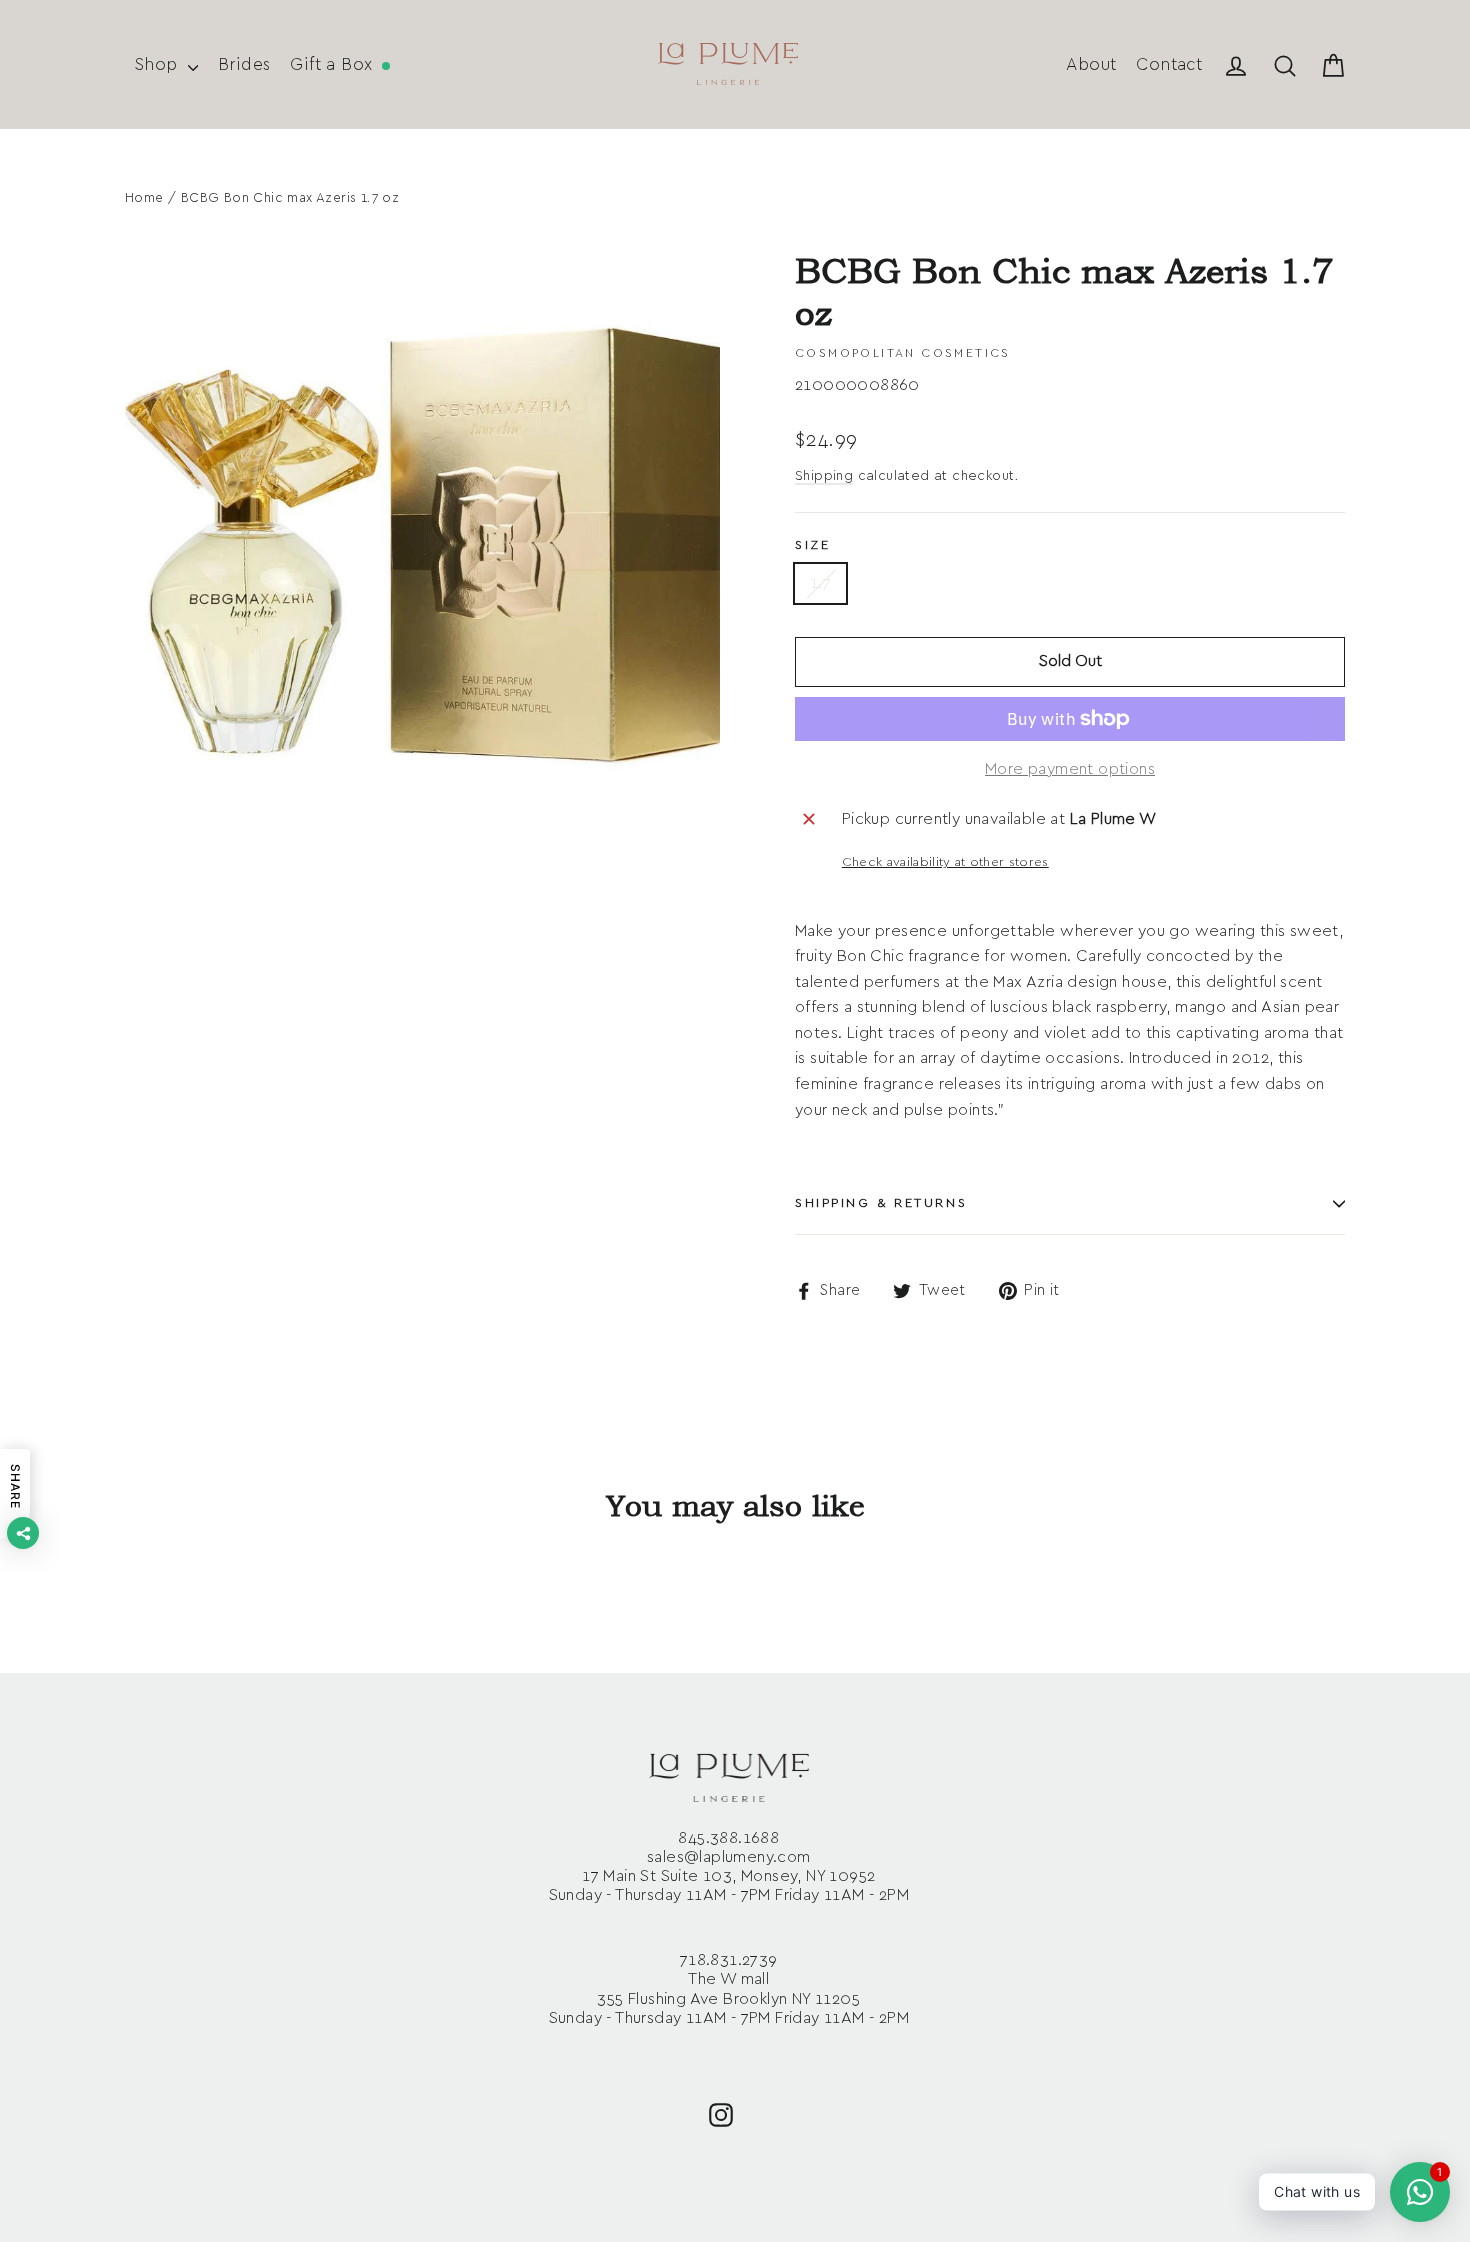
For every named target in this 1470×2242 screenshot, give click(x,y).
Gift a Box (333, 64)
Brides (244, 64)
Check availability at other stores (945, 862)
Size (812, 545)
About (1091, 64)
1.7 (820, 583)
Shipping (824, 476)
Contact (1169, 64)
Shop (159, 64)
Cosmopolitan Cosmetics (903, 353)
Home (144, 198)
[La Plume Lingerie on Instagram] (721, 2113)
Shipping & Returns (881, 1203)
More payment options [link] (1070, 769)
